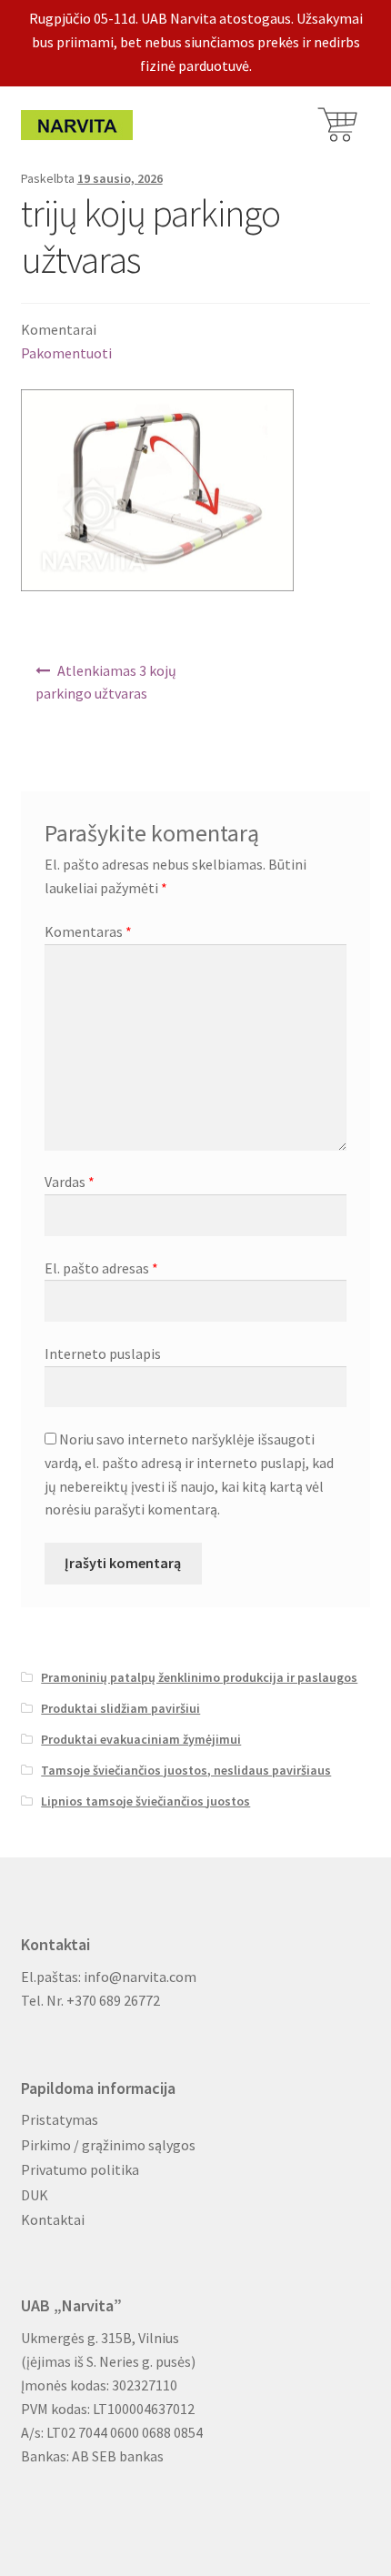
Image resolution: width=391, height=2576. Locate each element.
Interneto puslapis (103, 1353)
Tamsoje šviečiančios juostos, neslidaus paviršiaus (186, 1770)
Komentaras (88, 931)
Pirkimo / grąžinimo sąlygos (108, 2145)
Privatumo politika (80, 2169)
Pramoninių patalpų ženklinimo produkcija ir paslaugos (199, 1677)
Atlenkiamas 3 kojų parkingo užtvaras (106, 682)
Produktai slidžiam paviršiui (120, 1708)
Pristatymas (60, 2119)
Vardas (70, 1182)
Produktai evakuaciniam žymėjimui (141, 1739)
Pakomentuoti (66, 353)
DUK (35, 2195)
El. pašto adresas (101, 1268)
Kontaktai (53, 2219)
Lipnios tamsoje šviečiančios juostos (145, 1801)
